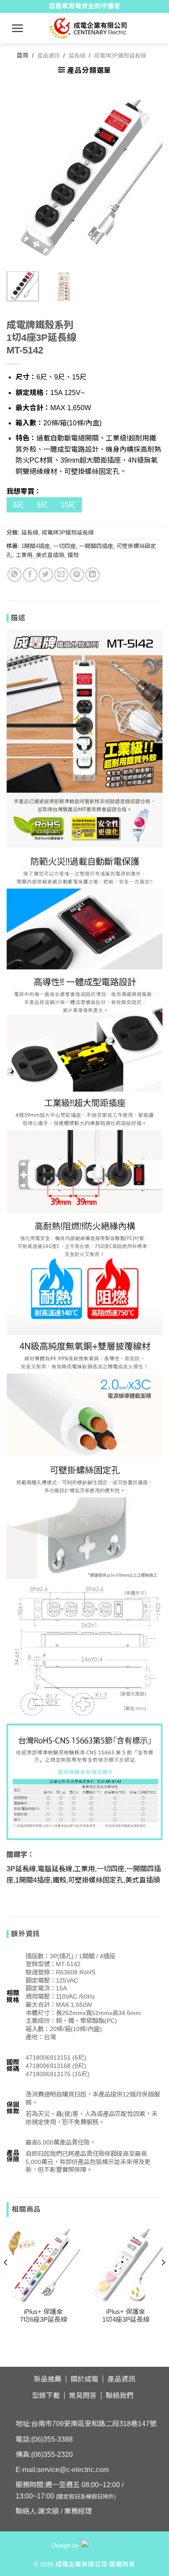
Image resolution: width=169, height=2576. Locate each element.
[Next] (149, 178)
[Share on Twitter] (46, 575)
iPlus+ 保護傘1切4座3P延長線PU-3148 (126, 2319)
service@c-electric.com (73, 2470)
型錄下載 (46, 2396)
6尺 (18, 505)
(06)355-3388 (52, 2439)
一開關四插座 (96, 546)
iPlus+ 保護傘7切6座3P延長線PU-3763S (44, 2319)
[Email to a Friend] (61, 575)
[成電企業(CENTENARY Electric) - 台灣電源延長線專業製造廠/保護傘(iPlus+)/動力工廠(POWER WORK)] (88, 28)
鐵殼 (73, 555)
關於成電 (84, 2379)
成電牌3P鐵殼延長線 (120, 56)
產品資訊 (49, 56)
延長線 (77, 56)
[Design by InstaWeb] (99, 2545)
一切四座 (65, 546)
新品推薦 (48, 2379)
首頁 (23, 55)
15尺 (68, 505)
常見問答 (83, 2396)
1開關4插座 (36, 546)
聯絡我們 (120, 2396)
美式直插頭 (50, 555)
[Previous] (20, 178)
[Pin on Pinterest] (77, 575)
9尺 (42, 505)
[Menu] (18, 28)
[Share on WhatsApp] (15, 575)
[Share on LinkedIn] (93, 575)
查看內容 (43, 2252)
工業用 (24, 555)
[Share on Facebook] (30, 575)
